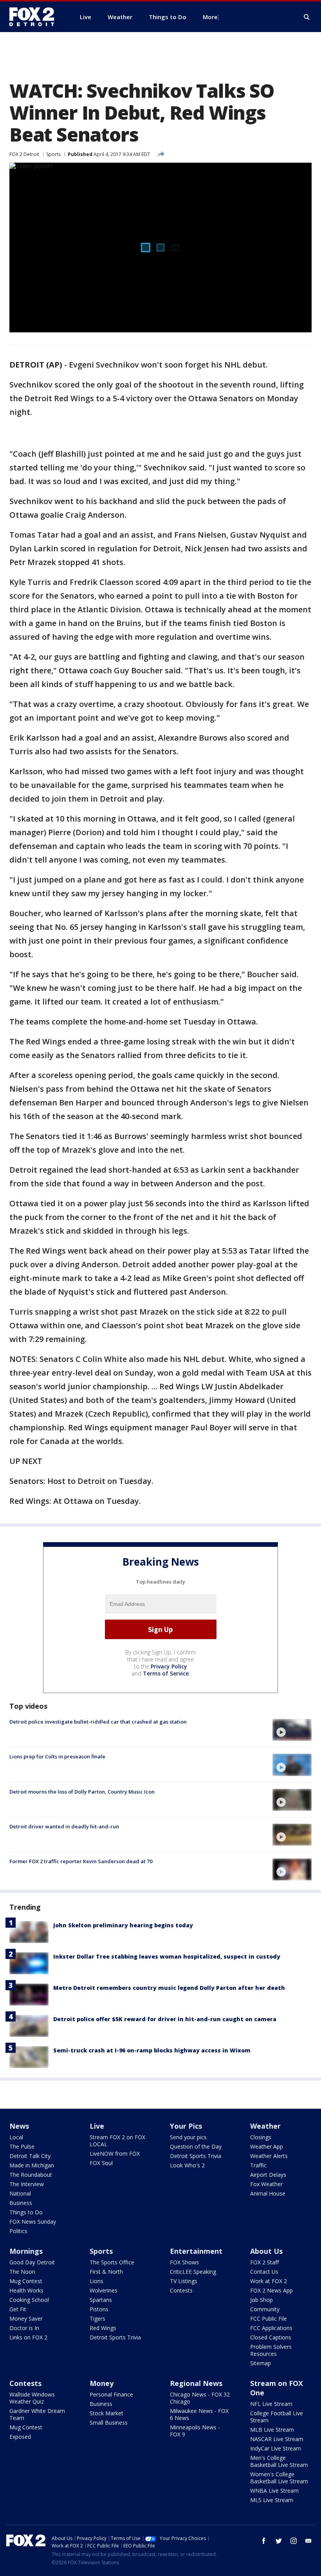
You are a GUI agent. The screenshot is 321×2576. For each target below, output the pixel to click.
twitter (279, 2541)
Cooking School (29, 2300)
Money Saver (26, 2319)
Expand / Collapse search (307, 17)
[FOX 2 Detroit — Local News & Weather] (35, 17)
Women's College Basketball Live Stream (279, 2478)
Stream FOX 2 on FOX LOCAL (117, 2141)
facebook (264, 2541)
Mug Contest (26, 2281)
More (210, 17)
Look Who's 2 (187, 2165)
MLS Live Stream (272, 2500)
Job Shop (261, 2300)
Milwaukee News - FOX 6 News (199, 2414)
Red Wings (103, 2328)
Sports (53, 154)
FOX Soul (101, 2163)
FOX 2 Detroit (24, 154)
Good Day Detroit (32, 2262)
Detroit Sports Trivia (196, 2156)
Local (16, 2137)
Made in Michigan (32, 2165)
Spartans (101, 2300)
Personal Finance (111, 2394)
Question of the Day (196, 2146)
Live (97, 2126)
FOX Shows (184, 2262)
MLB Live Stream (272, 2430)
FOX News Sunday (33, 2222)
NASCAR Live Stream (277, 2439)
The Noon (22, 2272)
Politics (18, 2231)
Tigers (97, 2319)
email (308, 2541)
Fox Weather (266, 2184)
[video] (292, 1730)
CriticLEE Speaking (193, 2272)
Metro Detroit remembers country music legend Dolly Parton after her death (169, 1988)
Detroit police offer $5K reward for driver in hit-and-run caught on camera (165, 2019)
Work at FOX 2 (269, 2281)
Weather (265, 2126)
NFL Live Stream (271, 2404)
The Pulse (22, 2146)
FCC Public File (269, 2319)
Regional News (196, 2383)
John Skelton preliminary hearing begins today (123, 1925)
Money (102, 2383)
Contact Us (264, 2272)
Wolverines (104, 2290)
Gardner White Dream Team (37, 2414)
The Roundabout (31, 2175)
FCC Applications (271, 2328)
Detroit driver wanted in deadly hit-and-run (64, 1826)
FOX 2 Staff (264, 2262)
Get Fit (18, 2309)
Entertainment (196, 2251)
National (20, 2193)
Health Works (26, 2290)
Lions (96, 2281)
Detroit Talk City (30, 2156)
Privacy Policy (169, 1666)
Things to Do (26, 2212)
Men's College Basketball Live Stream (279, 2461)
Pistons (99, 2309)
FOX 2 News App (271, 2290)
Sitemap (261, 2363)
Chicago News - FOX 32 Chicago (200, 2398)
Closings (261, 2137)
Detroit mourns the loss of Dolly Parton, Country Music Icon (82, 1792)
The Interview (27, 2184)
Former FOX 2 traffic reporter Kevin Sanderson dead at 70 (81, 1861)
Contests (181, 2290)
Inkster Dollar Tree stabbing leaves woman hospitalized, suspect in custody (167, 1956)
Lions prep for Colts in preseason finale (57, 1756)
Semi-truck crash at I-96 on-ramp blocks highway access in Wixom (152, 2050)
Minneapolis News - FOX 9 (195, 2431)
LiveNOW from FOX (115, 2154)
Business (21, 2203)
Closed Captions (271, 2337)
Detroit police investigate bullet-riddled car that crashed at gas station (98, 1722)
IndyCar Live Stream (276, 2448)
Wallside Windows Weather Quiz (32, 2398)
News (19, 2126)
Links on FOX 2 (28, 2337)
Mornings (26, 2251)
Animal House (268, 2193)
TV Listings (184, 2281)
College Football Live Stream (277, 2417)
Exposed (20, 2437)
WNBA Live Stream (274, 2491)
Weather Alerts (269, 2156)
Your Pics (186, 2126)
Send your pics (188, 2137)
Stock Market (106, 2413)
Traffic (258, 2165)
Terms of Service (166, 1673)
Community (265, 2309)
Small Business (109, 2423)
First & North (106, 2272)
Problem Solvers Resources (271, 2350)
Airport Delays (268, 2175)
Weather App (267, 2146)
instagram (294, 2541)
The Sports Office (112, 2262)
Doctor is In (24, 2328)
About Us (266, 2251)
